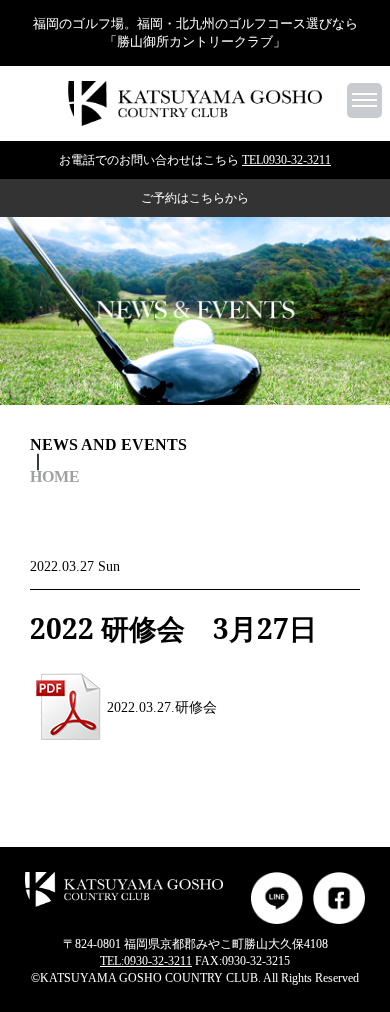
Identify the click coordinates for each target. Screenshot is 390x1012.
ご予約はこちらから (195, 198)
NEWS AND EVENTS (108, 445)
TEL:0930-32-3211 (146, 961)
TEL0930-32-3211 (286, 160)
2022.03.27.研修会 (162, 707)
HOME (55, 477)
